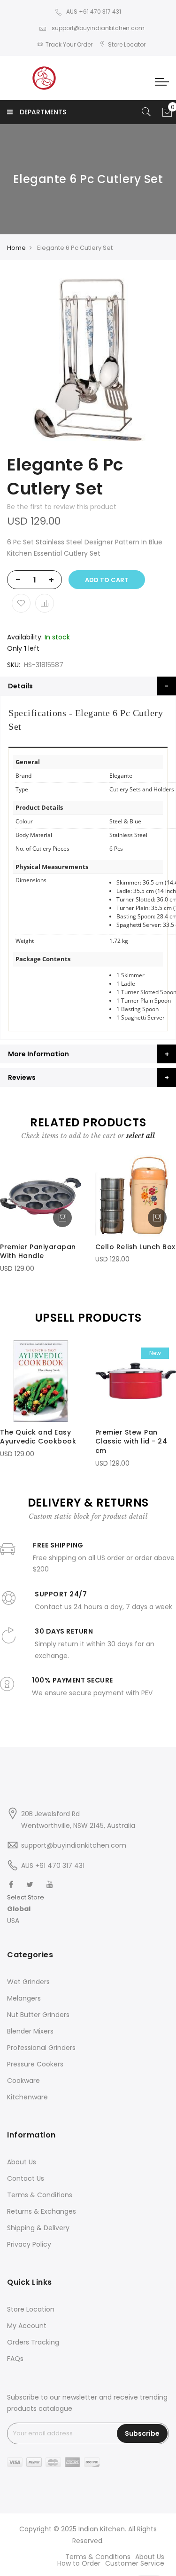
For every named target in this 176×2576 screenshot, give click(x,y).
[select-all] (141, 1136)
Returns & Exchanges (42, 2211)
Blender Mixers (30, 2031)
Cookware (23, 2081)
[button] (26, 1909)
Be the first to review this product (62, 507)
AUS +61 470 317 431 (94, 12)
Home (16, 248)
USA (13, 1921)
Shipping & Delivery (38, 2228)
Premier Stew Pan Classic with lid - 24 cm (131, 1442)
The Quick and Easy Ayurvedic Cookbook (38, 1437)
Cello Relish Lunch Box (135, 1247)
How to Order (79, 2563)
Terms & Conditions (40, 2195)
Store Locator (127, 44)
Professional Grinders (41, 2048)
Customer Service (135, 2563)
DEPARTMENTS (43, 112)
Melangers (24, 1998)
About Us (22, 2162)
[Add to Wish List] (21, 603)
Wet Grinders (28, 1982)
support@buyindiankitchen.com (97, 28)
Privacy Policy (29, 2244)
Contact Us (26, 2178)
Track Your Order (69, 44)
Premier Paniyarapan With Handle (38, 1252)
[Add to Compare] (45, 603)
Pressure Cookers (35, 2064)
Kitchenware (27, 2097)
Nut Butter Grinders (38, 2015)
